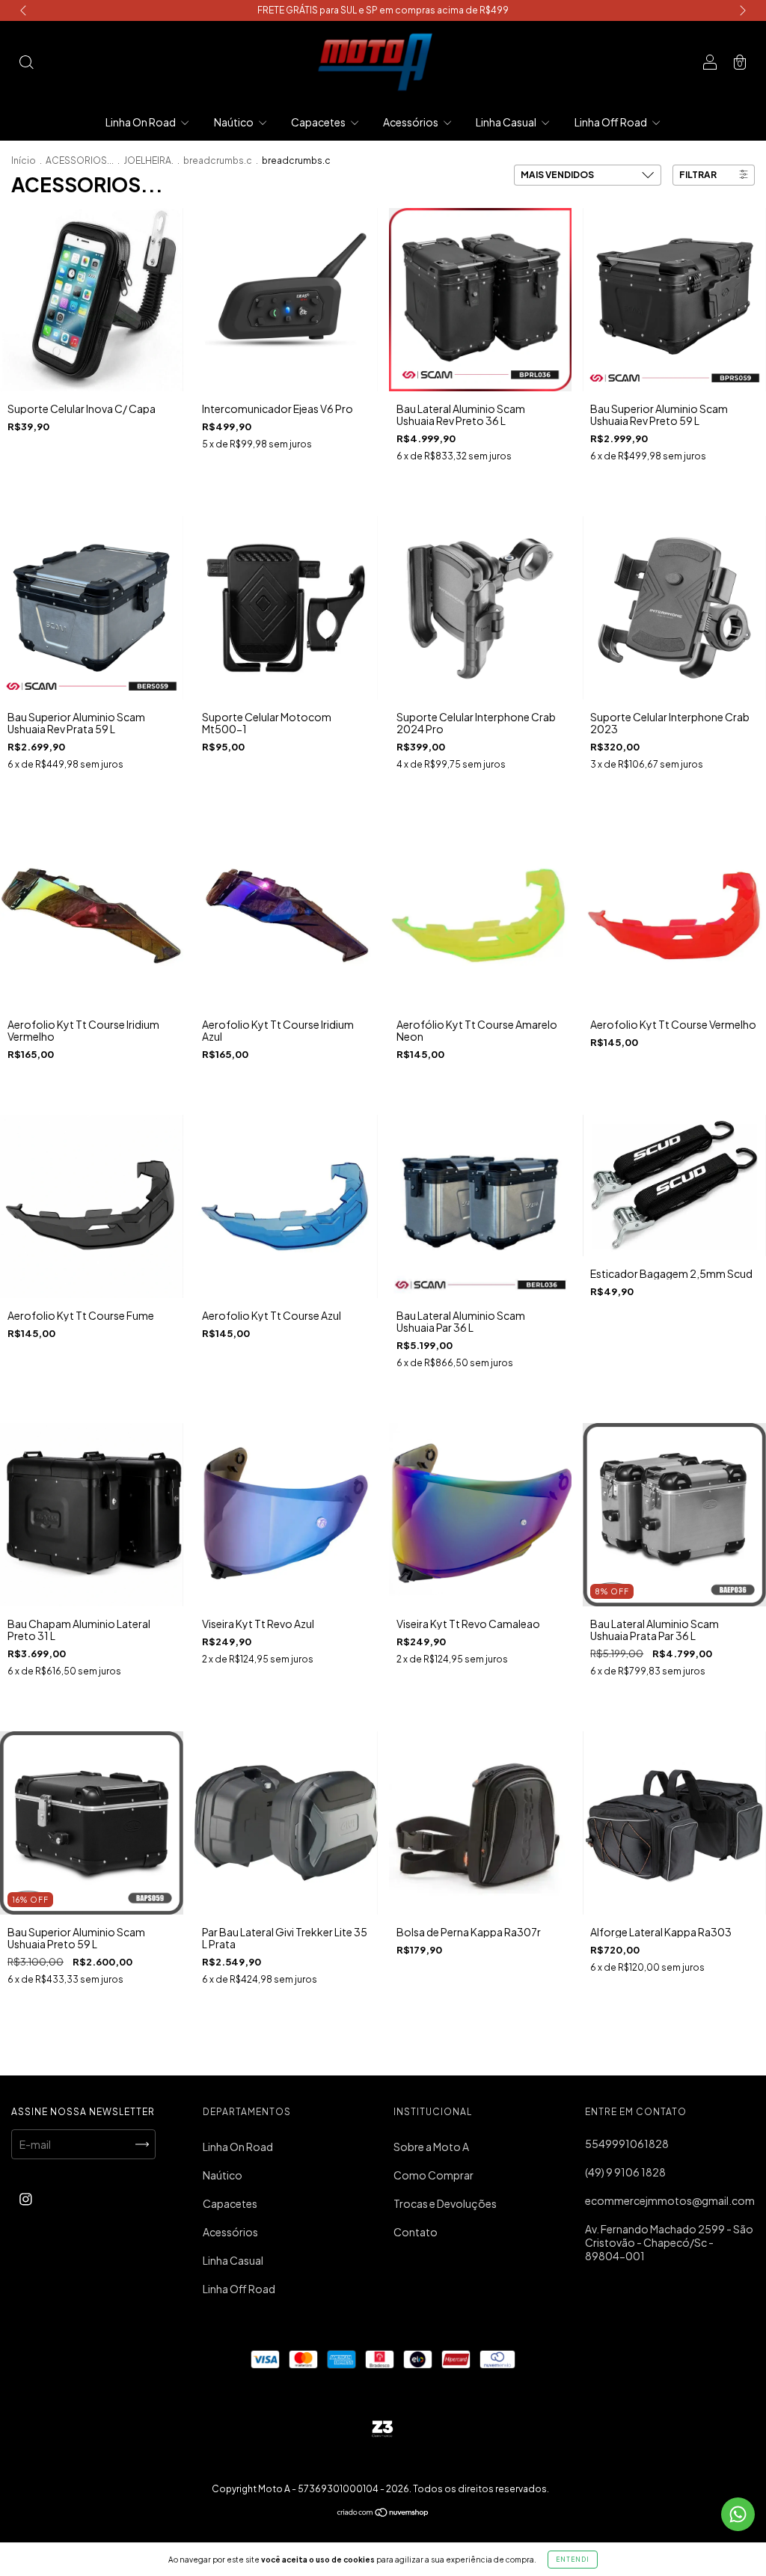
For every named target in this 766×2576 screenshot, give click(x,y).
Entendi (573, 2560)
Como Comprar (433, 2175)
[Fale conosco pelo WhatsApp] (738, 2514)
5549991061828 (627, 2144)
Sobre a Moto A (431, 2147)
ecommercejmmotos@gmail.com (670, 2200)
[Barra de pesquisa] (26, 63)
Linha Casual (507, 122)
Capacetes (319, 122)
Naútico (235, 122)
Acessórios (411, 122)
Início (24, 160)
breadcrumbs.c (218, 160)
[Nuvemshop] (383, 2513)
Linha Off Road (612, 122)
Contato (416, 2232)
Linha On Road (141, 122)
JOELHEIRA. (148, 160)
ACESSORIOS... (80, 160)
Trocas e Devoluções (445, 2203)
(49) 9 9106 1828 (625, 2172)
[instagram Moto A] (26, 2199)
